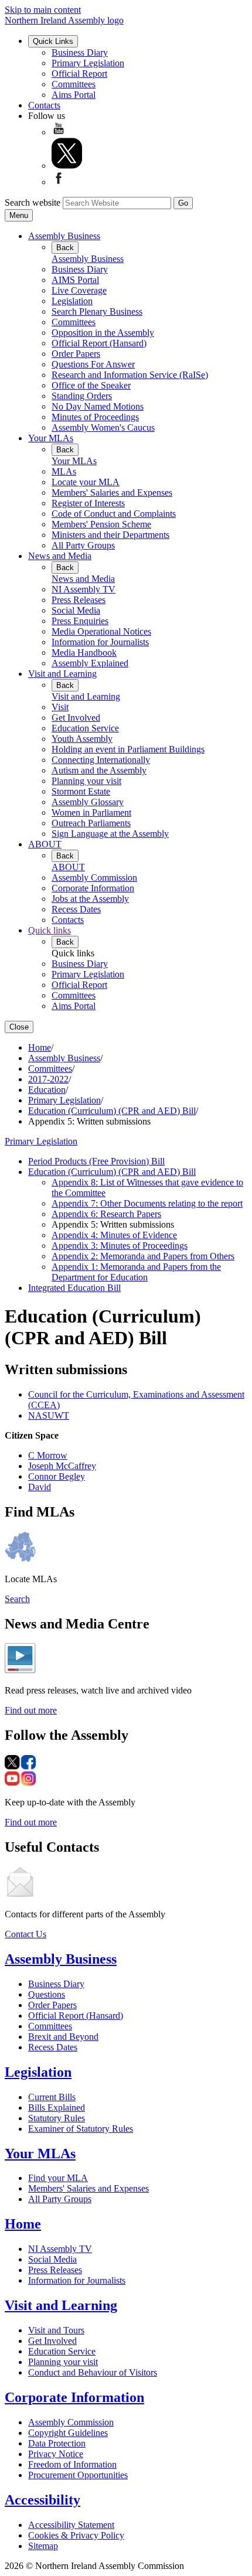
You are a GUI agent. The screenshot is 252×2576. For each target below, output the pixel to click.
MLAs (64, 471)
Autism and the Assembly (99, 770)
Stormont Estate (81, 791)
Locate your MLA (86, 482)
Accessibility (42, 2500)
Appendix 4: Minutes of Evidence (114, 1235)
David (40, 1487)
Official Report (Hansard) (99, 343)
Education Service (85, 728)
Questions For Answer (93, 364)
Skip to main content (43, 10)
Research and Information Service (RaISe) (130, 375)
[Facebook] (59, 182)
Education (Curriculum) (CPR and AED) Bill (112, 1111)
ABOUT (45, 844)
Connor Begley (57, 1476)
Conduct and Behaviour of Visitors (93, 2372)
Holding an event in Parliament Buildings (128, 749)
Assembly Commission (94, 878)
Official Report (79, 74)
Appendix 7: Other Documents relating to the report (147, 1203)
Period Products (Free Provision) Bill (96, 1161)
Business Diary (80, 52)
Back (65, 248)
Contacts (44, 105)
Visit (60, 707)
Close (19, 1027)
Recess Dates (76, 909)
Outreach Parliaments (91, 823)
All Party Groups (83, 545)
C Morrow (48, 1455)
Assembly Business (64, 236)
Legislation (72, 301)
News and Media (60, 556)
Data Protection (57, 2443)
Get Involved (76, 718)
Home (40, 1047)
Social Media (76, 610)
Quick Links (53, 41)
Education (47, 1090)
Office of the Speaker (91, 385)
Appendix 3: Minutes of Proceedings (120, 1246)
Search (17, 1599)
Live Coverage (79, 290)
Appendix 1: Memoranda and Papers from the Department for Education (136, 1272)
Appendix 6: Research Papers (106, 1214)
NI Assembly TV (84, 589)
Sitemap (43, 2546)
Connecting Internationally (101, 760)
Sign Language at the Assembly (110, 834)
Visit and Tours (56, 2330)
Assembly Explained (90, 663)
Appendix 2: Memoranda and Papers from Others (143, 1256)
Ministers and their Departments (110, 535)
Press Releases (79, 600)
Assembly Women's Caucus (103, 427)
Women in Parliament (91, 812)
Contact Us (25, 1934)
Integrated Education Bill (74, 1288)
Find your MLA (58, 2178)
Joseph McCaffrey (62, 1466)
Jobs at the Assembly (90, 899)
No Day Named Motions (98, 406)
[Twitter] (67, 166)
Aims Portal (74, 95)
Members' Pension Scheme (101, 524)
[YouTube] (59, 132)
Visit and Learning (62, 674)
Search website (33, 202)
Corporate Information (93, 888)
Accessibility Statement (71, 2525)
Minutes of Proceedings (95, 417)
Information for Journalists (100, 642)
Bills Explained (57, 2108)
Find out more (31, 1710)
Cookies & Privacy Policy (76, 2535)
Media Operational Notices (101, 631)
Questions (47, 1994)
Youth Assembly (82, 739)
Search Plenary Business (97, 311)
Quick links (50, 930)
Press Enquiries (80, 621)
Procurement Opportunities (78, 2475)
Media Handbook (84, 652)
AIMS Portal (75, 280)
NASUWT (49, 1415)
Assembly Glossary (88, 802)
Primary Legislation (88, 63)
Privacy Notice (56, 2454)
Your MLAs (51, 438)
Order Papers (76, 354)
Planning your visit (86, 781)
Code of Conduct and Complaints (114, 514)
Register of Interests (88, 503)
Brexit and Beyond (63, 2037)
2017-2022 (48, 1079)
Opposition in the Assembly (103, 333)
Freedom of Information (72, 2464)
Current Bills (52, 2097)
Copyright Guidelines (68, 2433)
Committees (74, 84)
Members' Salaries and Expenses (112, 493)
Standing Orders (82, 396)
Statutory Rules (57, 2118)
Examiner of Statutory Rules (81, 2129)
